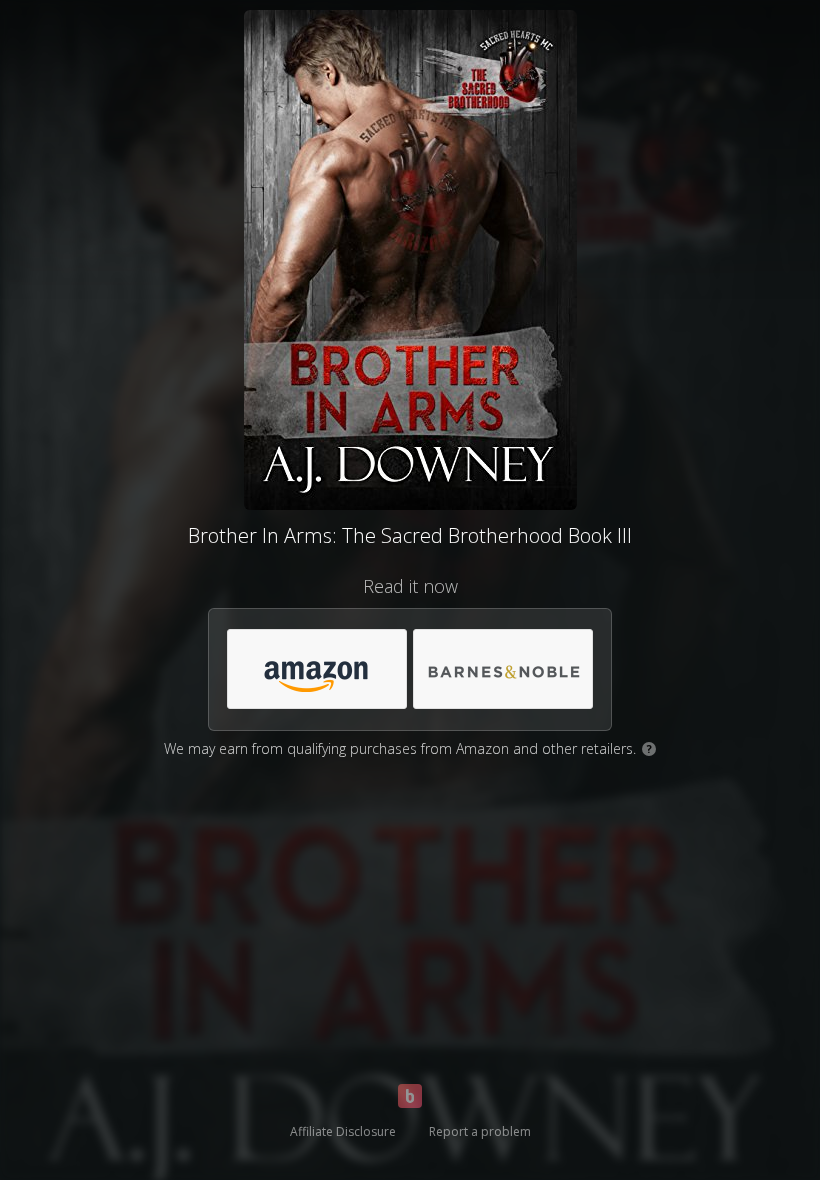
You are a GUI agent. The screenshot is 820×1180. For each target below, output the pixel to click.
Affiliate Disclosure (343, 1131)
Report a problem (480, 1131)
